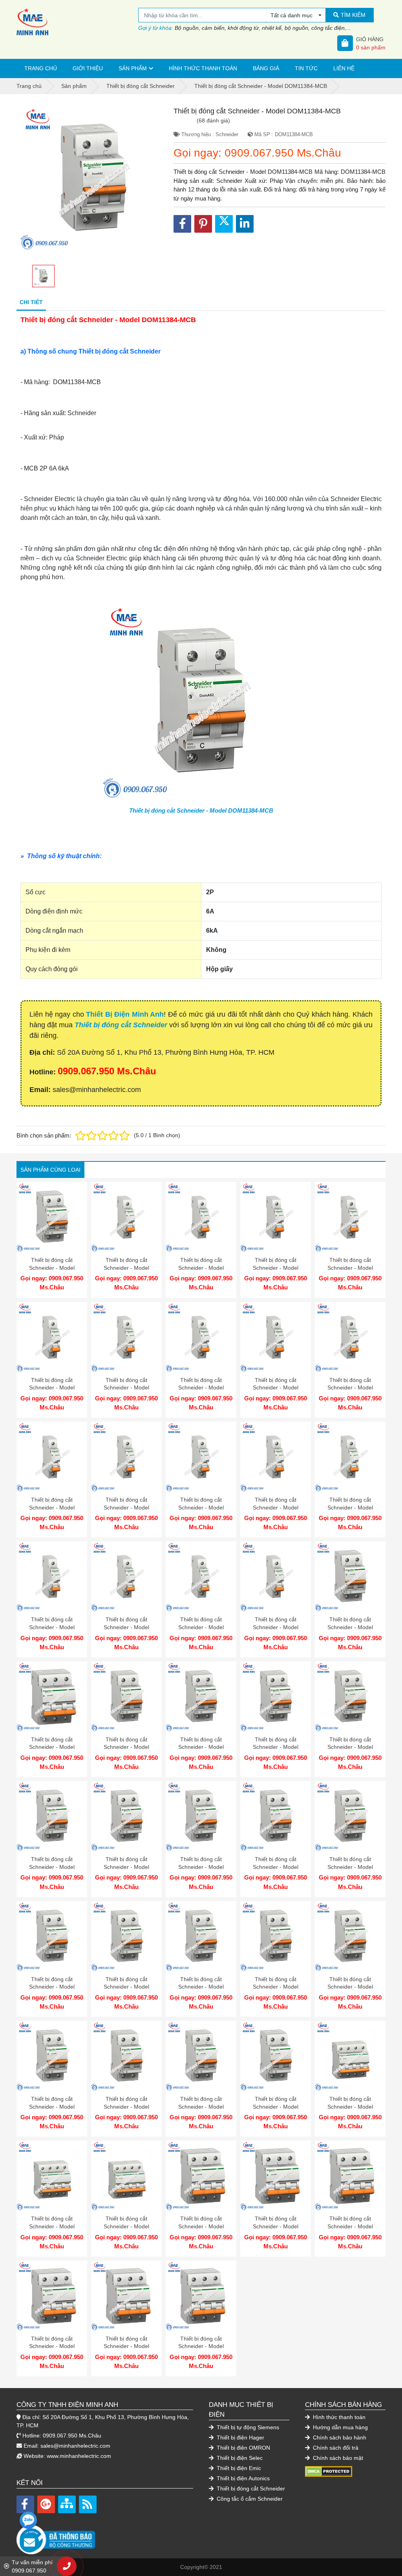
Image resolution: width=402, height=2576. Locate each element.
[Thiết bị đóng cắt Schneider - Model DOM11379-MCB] (52, 1337)
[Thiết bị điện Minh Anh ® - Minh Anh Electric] (77, 22)
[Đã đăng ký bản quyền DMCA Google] (329, 2471)
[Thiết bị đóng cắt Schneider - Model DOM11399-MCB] (350, 2176)
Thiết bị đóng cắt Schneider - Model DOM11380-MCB (350, 1268)
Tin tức (306, 68)
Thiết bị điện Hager (240, 2437)
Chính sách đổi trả (335, 2448)
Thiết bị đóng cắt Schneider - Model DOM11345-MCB (276, 1507)
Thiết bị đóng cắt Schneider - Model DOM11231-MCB (126, 2107)
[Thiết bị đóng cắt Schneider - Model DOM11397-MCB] (126, 2296)
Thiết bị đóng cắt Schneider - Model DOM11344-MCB (350, 1507)
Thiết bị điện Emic (238, 2468)
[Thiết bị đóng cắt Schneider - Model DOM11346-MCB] (201, 1457)
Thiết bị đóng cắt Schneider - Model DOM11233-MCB (350, 1987)
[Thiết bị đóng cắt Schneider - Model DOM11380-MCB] (350, 1217)
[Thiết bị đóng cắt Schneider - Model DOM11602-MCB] (276, 2176)
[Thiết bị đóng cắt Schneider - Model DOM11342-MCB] (126, 1577)
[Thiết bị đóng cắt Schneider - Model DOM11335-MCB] (126, 1457)
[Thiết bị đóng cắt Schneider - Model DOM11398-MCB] (52, 2296)
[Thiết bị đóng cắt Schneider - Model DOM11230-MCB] (201, 2056)
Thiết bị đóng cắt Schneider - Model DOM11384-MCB (201, 810)
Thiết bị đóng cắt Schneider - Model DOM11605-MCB (52, 2226)
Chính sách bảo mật (337, 2458)
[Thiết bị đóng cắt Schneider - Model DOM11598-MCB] (201, 1217)
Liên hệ (344, 68)
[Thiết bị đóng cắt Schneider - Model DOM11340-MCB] (276, 1577)
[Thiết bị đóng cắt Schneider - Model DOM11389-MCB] (350, 1697)
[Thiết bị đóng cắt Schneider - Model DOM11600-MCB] (201, 1697)
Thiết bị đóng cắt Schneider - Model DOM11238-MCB (350, 1867)
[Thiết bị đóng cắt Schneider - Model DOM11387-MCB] (126, 1816)
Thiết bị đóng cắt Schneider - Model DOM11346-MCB (201, 1507)
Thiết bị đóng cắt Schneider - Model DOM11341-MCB (201, 1627)
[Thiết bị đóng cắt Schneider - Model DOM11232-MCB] (52, 2056)
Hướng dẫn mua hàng (340, 2427)
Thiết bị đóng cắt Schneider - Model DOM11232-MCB (52, 2107)
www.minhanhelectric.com (79, 2456)
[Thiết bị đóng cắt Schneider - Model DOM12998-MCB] (276, 2056)
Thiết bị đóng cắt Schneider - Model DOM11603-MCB (201, 2226)
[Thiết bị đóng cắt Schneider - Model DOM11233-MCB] (350, 1936)
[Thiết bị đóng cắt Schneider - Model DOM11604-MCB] (126, 2176)
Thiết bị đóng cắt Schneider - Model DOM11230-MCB (201, 2107)
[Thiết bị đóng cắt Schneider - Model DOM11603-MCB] (201, 2176)
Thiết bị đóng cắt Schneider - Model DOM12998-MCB (276, 2107)
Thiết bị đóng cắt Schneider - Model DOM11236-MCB (126, 1987)
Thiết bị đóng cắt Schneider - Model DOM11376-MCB (276, 1388)
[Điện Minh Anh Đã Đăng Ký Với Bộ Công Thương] (105, 2536)
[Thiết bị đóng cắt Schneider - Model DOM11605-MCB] (52, 2176)
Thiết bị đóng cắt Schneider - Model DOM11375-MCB (350, 1388)
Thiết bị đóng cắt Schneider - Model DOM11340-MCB (276, 1627)
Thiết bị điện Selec (239, 2458)
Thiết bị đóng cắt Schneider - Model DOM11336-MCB (52, 1507)
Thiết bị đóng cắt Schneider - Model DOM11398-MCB (52, 2346)
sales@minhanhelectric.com (75, 2446)
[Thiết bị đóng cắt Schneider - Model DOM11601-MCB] (126, 1697)
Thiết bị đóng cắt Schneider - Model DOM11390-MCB (276, 1747)
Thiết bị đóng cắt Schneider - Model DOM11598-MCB (201, 1268)
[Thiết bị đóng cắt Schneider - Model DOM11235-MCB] (201, 1936)
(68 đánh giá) (213, 120)
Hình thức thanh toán (203, 68)
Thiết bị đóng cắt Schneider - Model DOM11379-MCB (52, 1388)
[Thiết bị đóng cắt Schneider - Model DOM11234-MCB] (276, 1936)
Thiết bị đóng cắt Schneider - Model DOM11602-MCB (276, 2226)
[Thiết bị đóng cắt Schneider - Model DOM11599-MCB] (126, 1217)
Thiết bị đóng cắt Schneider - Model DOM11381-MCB (276, 1268)
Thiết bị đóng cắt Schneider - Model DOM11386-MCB (201, 1867)
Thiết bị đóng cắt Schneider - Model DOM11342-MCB (126, 1627)
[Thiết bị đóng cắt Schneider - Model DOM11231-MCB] (126, 2056)
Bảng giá (266, 68)
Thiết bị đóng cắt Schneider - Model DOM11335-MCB (126, 1507)
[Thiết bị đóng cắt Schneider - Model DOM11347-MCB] (52, 1697)
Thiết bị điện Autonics (242, 2478)
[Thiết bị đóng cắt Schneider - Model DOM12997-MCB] (350, 1577)
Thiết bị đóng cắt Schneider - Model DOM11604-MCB (126, 2226)
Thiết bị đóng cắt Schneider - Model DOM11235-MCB (201, 1987)
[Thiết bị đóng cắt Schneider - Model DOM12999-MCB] (52, 1217)
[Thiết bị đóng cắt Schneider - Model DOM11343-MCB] (52, 1577)
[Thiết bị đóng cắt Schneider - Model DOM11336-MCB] (52, 1457)
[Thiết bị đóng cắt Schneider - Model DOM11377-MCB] (201, 1337)
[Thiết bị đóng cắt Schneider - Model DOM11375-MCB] (350, 1337)
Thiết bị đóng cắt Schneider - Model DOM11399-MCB (350, 2226)
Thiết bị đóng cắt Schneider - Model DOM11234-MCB (276, 1987)
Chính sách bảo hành (339, 2437)
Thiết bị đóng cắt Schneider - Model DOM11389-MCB (350, 1747)
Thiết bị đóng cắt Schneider (121, 1025)
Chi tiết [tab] (31, 302)
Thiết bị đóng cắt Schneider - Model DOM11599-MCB (126, 1268)
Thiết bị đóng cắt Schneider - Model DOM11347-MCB (52, 1747)
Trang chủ (41, 68)
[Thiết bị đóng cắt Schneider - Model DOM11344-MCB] (350, 1457)
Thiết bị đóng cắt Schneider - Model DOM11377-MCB (201, 1388)
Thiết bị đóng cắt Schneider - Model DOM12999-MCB (52, 1268)
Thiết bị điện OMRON (243, 2448)
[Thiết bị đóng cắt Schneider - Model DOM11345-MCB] (276, 1457)
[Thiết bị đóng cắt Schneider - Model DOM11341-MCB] (201, 1577)
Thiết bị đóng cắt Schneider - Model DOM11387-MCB (126, 1867)
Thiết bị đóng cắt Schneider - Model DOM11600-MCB (201, 1747)
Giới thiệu (88, 68)
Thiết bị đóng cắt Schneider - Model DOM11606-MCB (350, 2107)
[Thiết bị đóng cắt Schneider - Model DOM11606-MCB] (350, 2056)
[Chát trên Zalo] (28, 2520)
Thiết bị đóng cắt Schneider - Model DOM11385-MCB (276, 1867)
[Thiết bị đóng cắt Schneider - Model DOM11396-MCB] (201, 2296)
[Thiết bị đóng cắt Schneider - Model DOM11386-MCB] (201, 1816)
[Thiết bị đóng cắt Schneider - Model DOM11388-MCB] (52, 1816)
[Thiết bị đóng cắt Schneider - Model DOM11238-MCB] (350, 1816)
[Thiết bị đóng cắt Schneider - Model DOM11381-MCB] (276, 1217)
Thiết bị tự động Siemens (247, 2427)
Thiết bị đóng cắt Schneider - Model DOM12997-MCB (350, 1627)
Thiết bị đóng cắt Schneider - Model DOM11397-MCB (126, 2346)
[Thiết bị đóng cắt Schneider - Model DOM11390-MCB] (276, 1697)
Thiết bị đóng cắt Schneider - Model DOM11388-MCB (52, 1867)
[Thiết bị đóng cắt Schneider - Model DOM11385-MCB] (276, 1816)
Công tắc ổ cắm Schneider (249, 2499)
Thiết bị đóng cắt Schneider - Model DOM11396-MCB (201, 2346)
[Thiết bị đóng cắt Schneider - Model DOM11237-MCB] (52, 1936)
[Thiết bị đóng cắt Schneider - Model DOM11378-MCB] (126, 1337)
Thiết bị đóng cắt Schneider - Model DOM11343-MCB (52, 1627)
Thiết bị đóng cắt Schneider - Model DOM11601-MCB (126, 1747)
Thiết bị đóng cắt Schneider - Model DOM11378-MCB (126, 1388)
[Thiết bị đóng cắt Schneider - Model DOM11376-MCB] (276, 1337)
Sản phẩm (133, 68)
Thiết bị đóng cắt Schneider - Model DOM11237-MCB (52, 1987)
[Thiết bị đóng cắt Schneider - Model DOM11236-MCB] (126, 1936)
